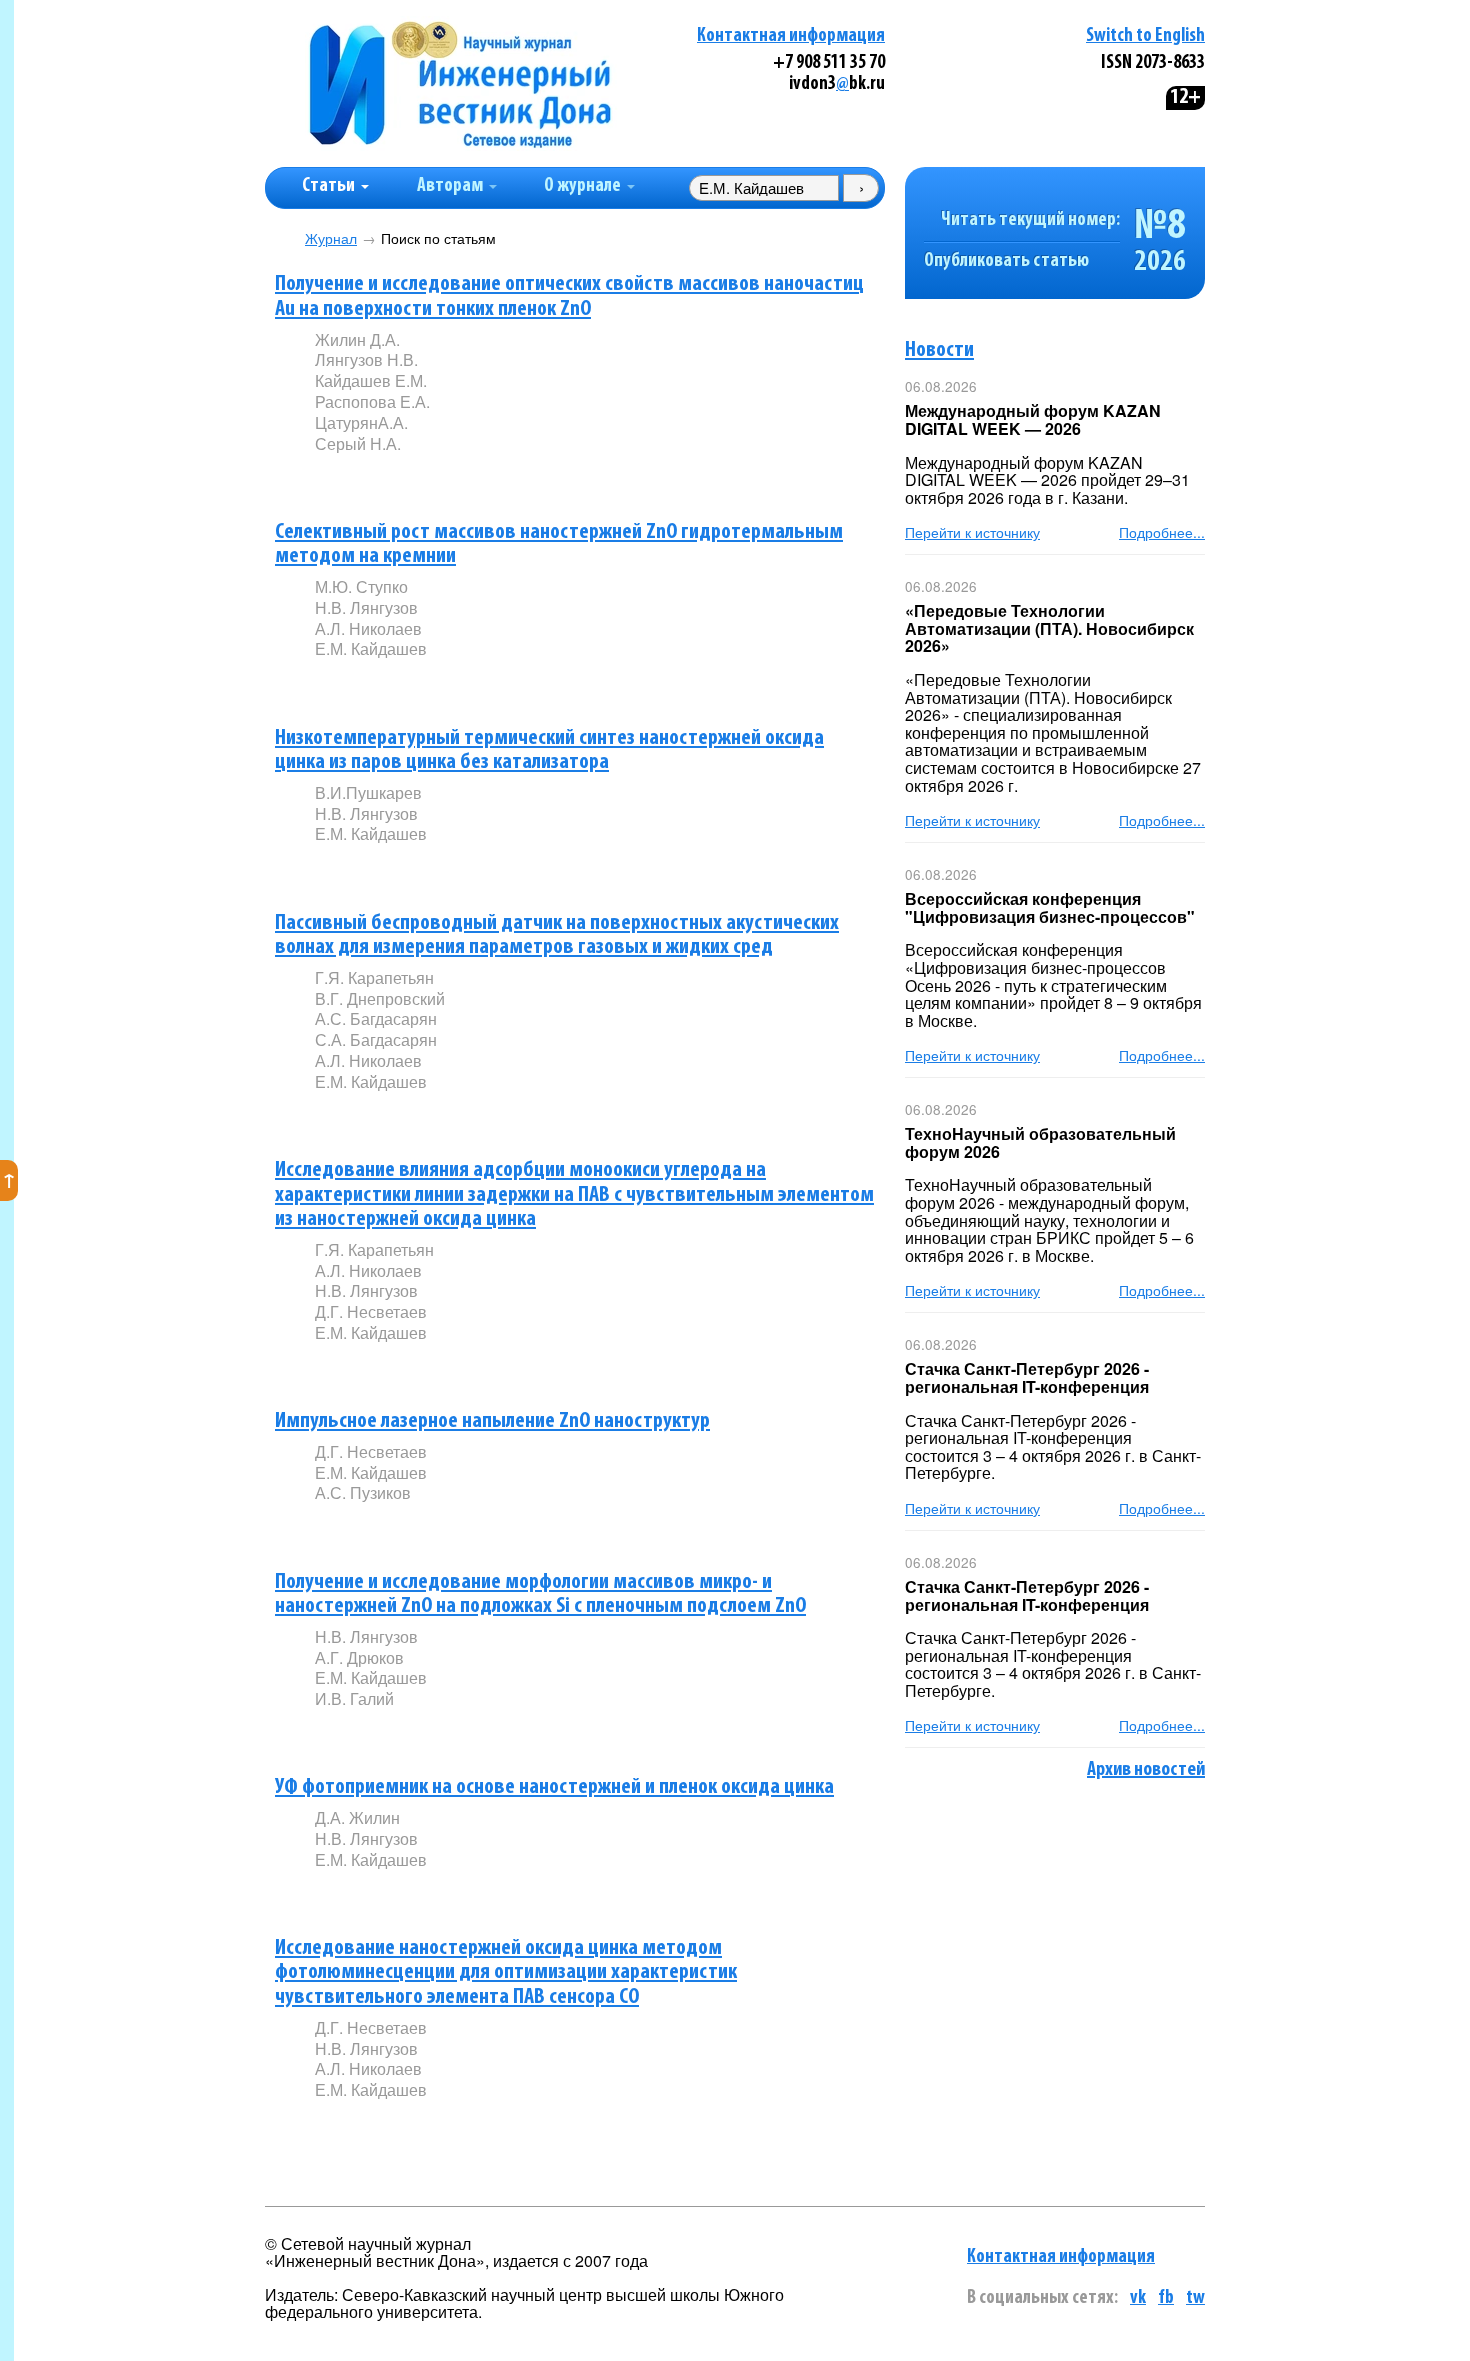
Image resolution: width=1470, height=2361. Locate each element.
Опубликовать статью (1006, 261)
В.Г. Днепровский (380, 998)
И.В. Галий (354, 1698)
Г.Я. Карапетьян (374, 977)
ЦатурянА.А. (361, 422)
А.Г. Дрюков (359, 1657)
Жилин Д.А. (357, 339)
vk (1138, 2298)
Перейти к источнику (972, 532)
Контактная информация (791, 36)
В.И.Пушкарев (368, 792)
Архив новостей (1146, 1770)
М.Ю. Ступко (361, 586)
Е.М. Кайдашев (371, 648)
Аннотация (355, 477)
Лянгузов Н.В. (366, 359)
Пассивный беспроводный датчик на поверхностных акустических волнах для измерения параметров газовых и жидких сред (557, 936)
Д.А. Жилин (357, 1817)
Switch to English (1145, 36)
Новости (939, 350)
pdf (467, 476)
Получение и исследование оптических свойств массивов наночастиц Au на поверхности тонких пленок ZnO (569, 297)
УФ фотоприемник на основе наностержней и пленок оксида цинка (554, 1787)
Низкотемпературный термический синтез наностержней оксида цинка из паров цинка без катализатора (549, 751)
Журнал (331, 238)
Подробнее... (1162, 532)
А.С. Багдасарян (376, 1018)
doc (551, 476)
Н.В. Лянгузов (366, 607)
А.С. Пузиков (363, 1492)
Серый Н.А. (358, 443)
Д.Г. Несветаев (371, 1311)
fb (1166, 2298)
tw (1195, 2298)
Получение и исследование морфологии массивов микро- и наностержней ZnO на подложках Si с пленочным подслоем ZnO (540, 1595)
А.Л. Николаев (368, 628)
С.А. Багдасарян (376, 1039)
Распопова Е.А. (372, 401)
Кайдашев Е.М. (371, 380)
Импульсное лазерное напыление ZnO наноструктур (492, 1421)
